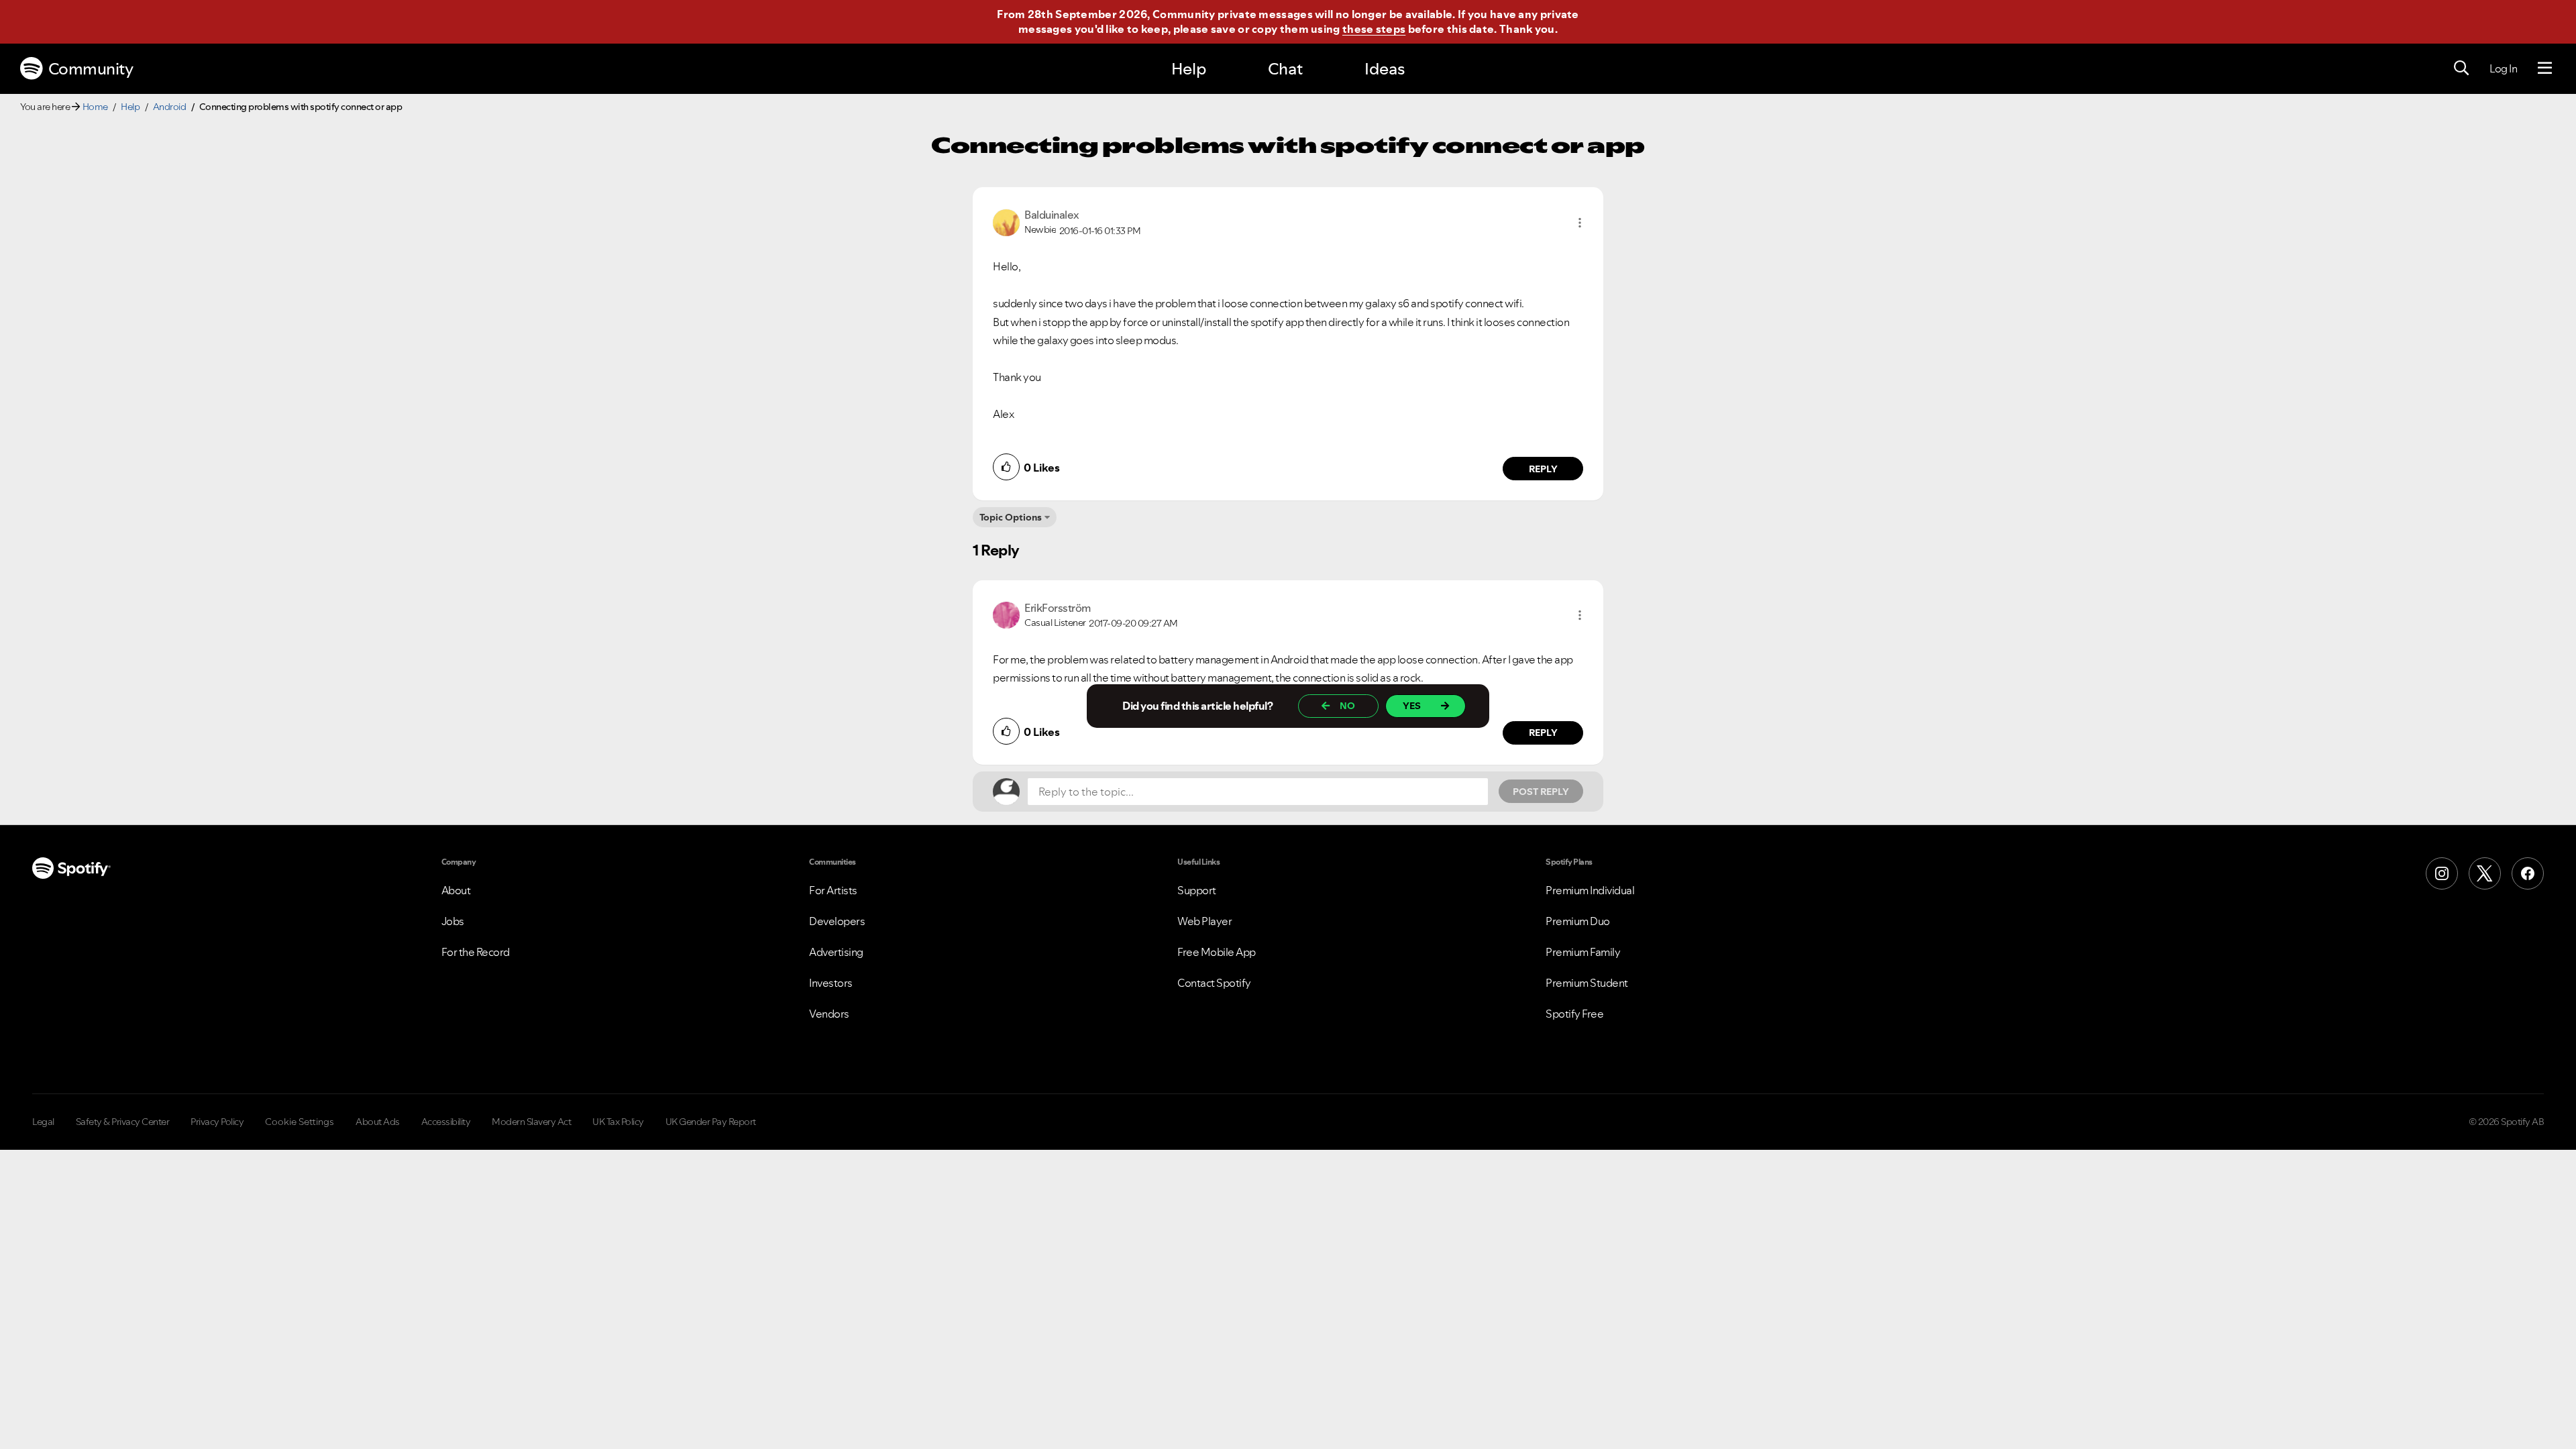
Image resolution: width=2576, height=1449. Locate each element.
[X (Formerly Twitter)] (2485, 873)
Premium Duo (1578, 921)
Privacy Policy (217, 1122)
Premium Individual (1590, 890)
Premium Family (1583, 952)
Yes (1412, 706)
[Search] (2461, 68)
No (1347, 706)
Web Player (1204, 921)
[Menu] (2545, 68)
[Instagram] (2442, 873)
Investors (831, 983)
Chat (1285, 69)
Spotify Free (1574, 1014)
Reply (1543, 469)
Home (95, 107)
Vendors (829, 1014)
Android (170, 107)
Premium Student (1587, 983)
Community (91, 69)
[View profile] (1006, 221)
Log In (2503, 68)
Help (1189, 69)
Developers (837, 921)
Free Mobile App (1217, 952)
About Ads (378, 1122)
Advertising (836, 952)
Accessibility (446, 1122)
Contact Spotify (1214, 983)
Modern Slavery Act (531, 1122)
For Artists (833, 890)
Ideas (1385, 69)
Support (1197, 890)
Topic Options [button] (1011, 517)
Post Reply (1541, 792)
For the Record (476, 952)
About (456, 890)
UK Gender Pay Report (711, 1122)
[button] (1580, 223)
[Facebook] (2528, 873)
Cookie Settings (300, 1122)
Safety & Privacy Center (123, 1122)
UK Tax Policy (618, 1122)
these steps (1374, 29)
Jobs (453, 921)
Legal (43, 1122)
